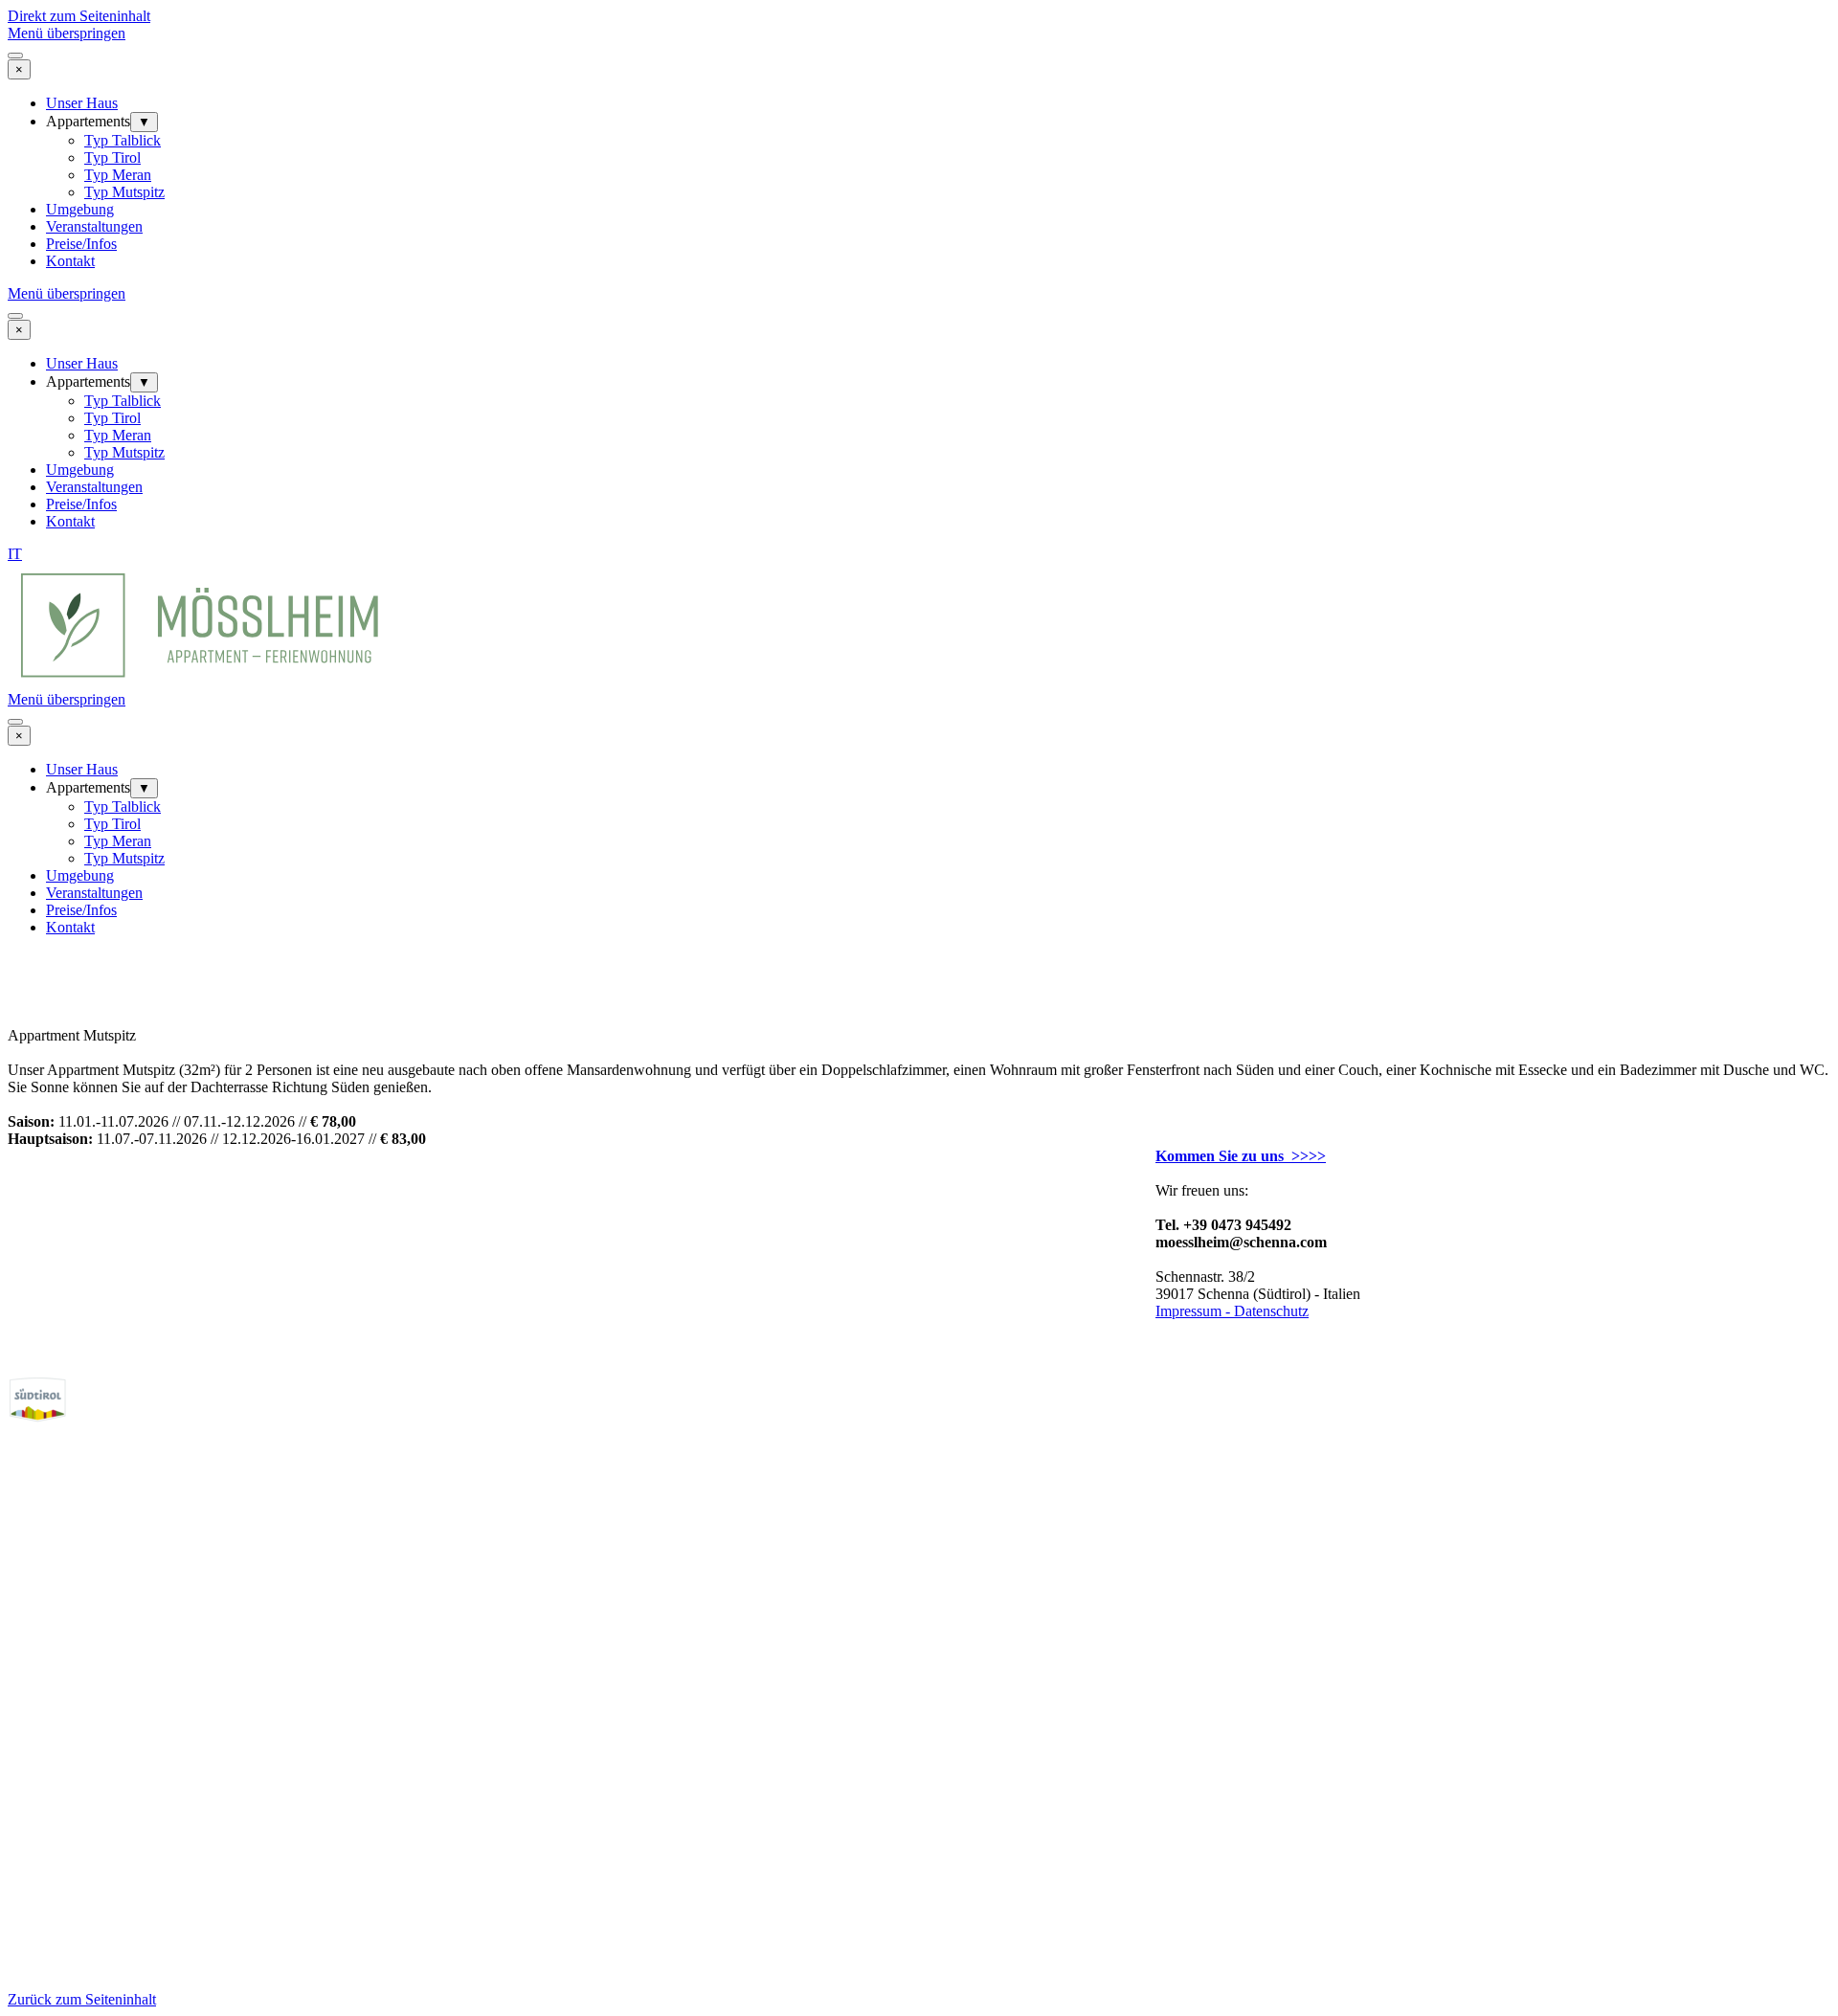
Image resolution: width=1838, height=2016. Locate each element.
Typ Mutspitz (124, 192)
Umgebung (80, 209)
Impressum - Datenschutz (1232, 1311)
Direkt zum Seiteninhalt (79, 16)
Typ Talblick (123, 140)
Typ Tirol (112, 157)
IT (15, 554)
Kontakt (70, 261)
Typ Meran (118, 175)
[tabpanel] (919, 554)
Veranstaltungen (94, 226)
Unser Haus (82, 103)
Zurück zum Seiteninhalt (82, 1999)
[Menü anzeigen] (15, 56)
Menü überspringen (67, 33)
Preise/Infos (81, 244)
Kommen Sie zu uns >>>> (1241, 1156)
